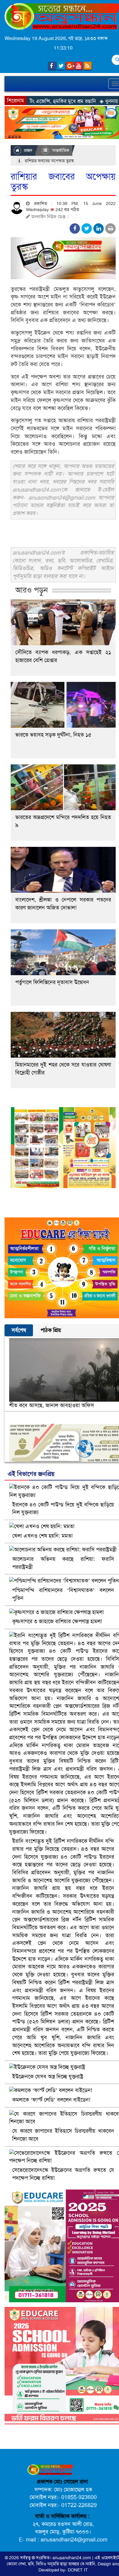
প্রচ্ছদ (27, 150)
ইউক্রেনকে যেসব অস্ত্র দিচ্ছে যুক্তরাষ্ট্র (48, 2077)
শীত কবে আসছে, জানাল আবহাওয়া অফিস (52, 1405)
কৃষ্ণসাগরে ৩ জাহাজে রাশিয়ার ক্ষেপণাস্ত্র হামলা (57, 1621)
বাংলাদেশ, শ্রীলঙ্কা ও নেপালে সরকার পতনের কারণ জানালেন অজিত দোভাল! (63, 904)
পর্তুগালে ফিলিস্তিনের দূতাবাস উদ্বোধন (52, 982)
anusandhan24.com (72, 2558)
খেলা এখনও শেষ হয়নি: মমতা (42, 1536)
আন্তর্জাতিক (60, 150)
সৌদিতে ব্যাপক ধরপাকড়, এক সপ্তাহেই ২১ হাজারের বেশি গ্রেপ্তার (63, 656)
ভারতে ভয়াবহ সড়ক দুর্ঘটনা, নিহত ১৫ (53, 735)
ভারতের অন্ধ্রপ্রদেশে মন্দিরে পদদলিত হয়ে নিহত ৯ (63, 821)
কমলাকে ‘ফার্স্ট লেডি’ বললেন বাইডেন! (51, 2100)
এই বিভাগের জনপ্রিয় (31, 1474)
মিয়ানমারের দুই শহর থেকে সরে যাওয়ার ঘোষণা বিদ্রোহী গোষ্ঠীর (63, 1069)
